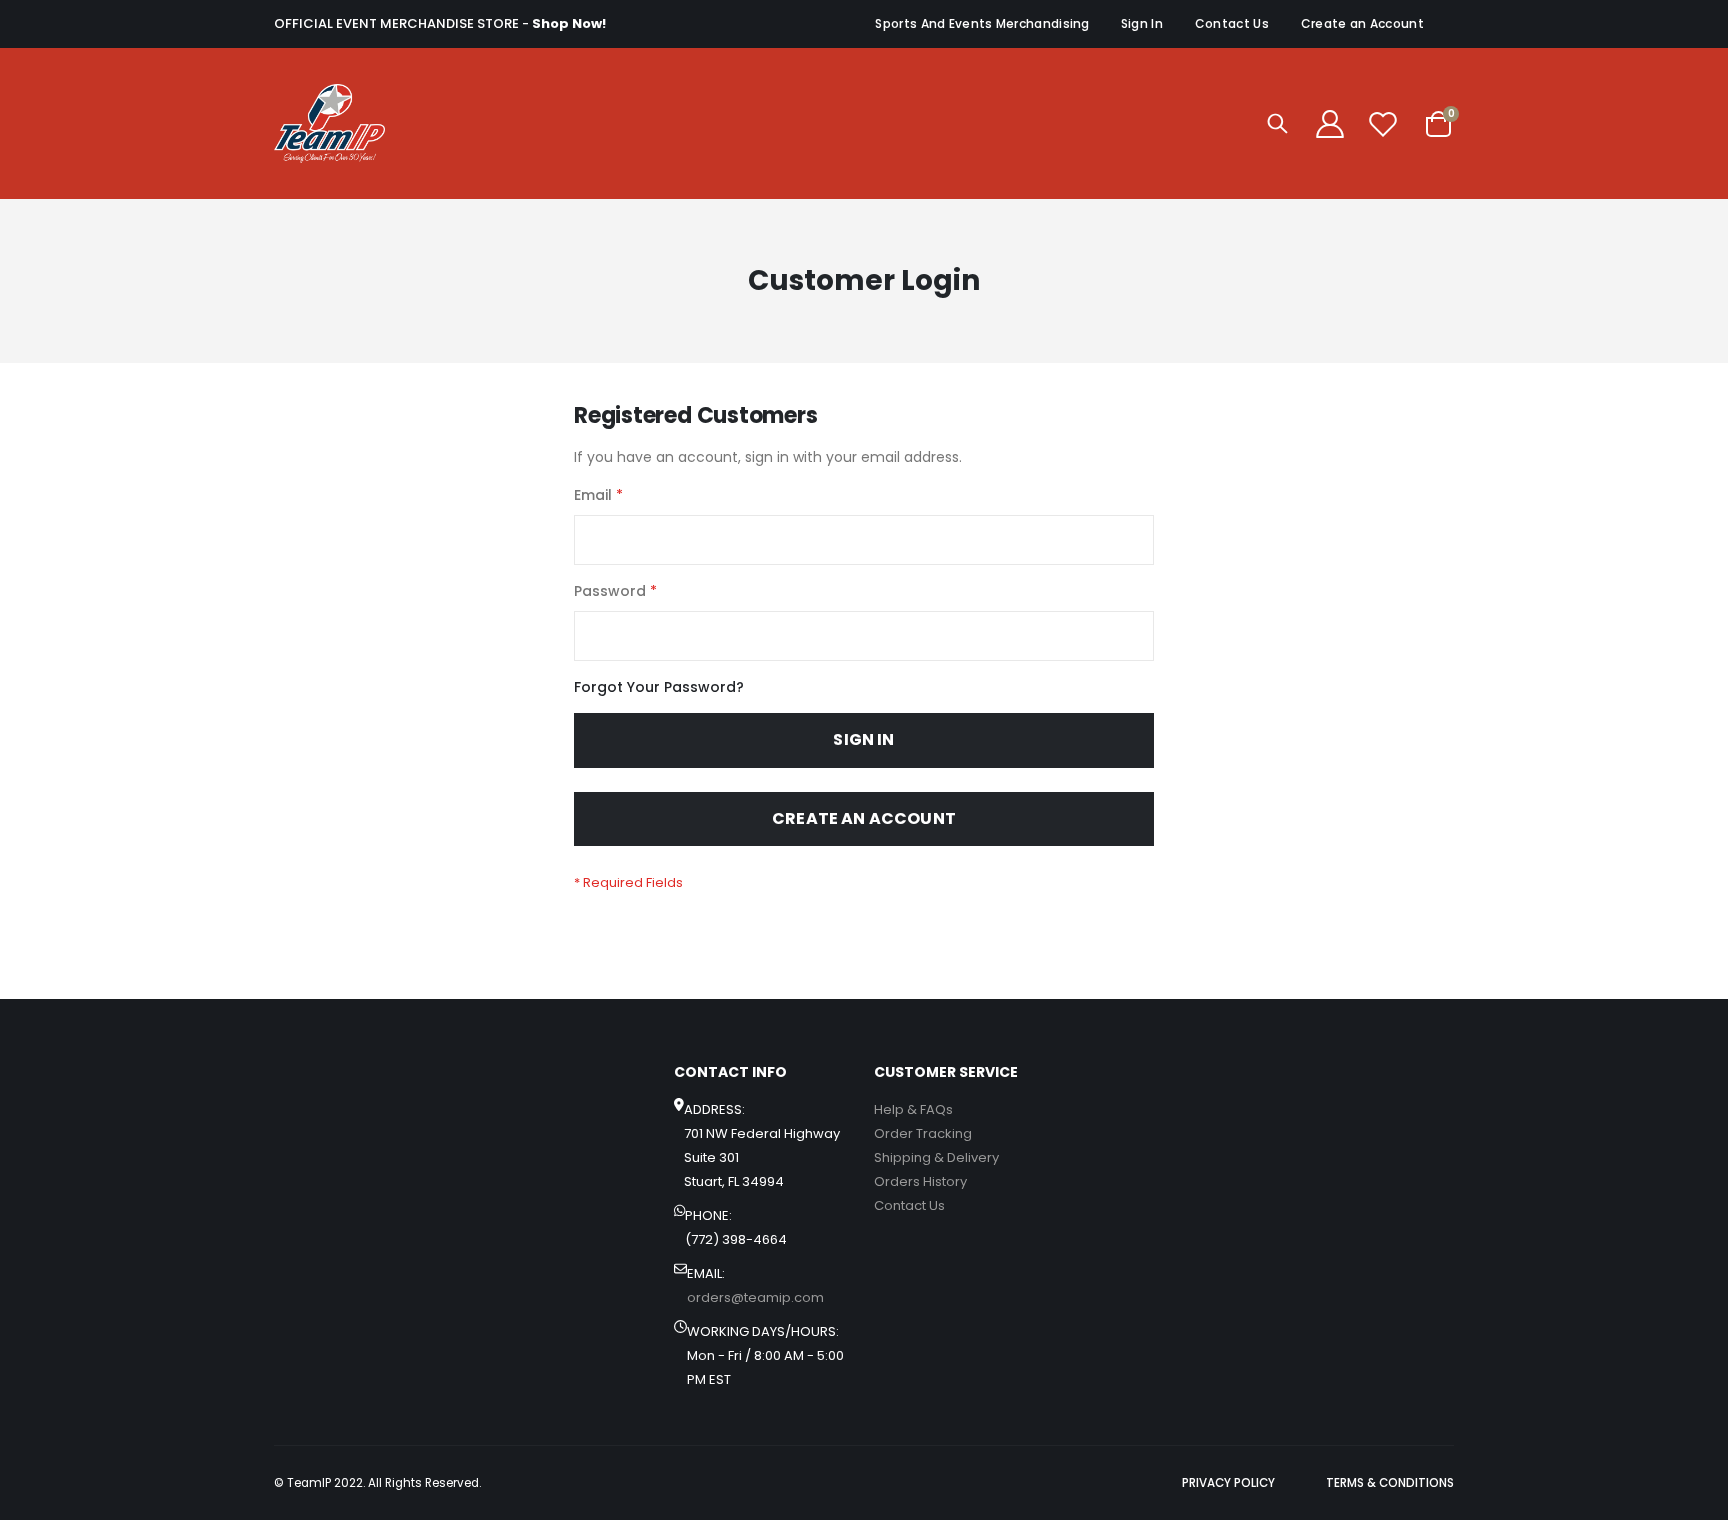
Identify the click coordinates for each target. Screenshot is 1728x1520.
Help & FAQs (913, 1109)
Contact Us (1232, 23)
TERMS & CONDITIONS (1390, 1483)
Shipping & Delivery (936, 1157)
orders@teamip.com (755, 1297)
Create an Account (1362, 23)
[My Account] (1330, 124)
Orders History (920, 1181)
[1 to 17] (329, 123)
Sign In (1142, 23)
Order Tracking (923, 1133)
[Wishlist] (1383, 124)
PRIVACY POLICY (1228, 1483)
